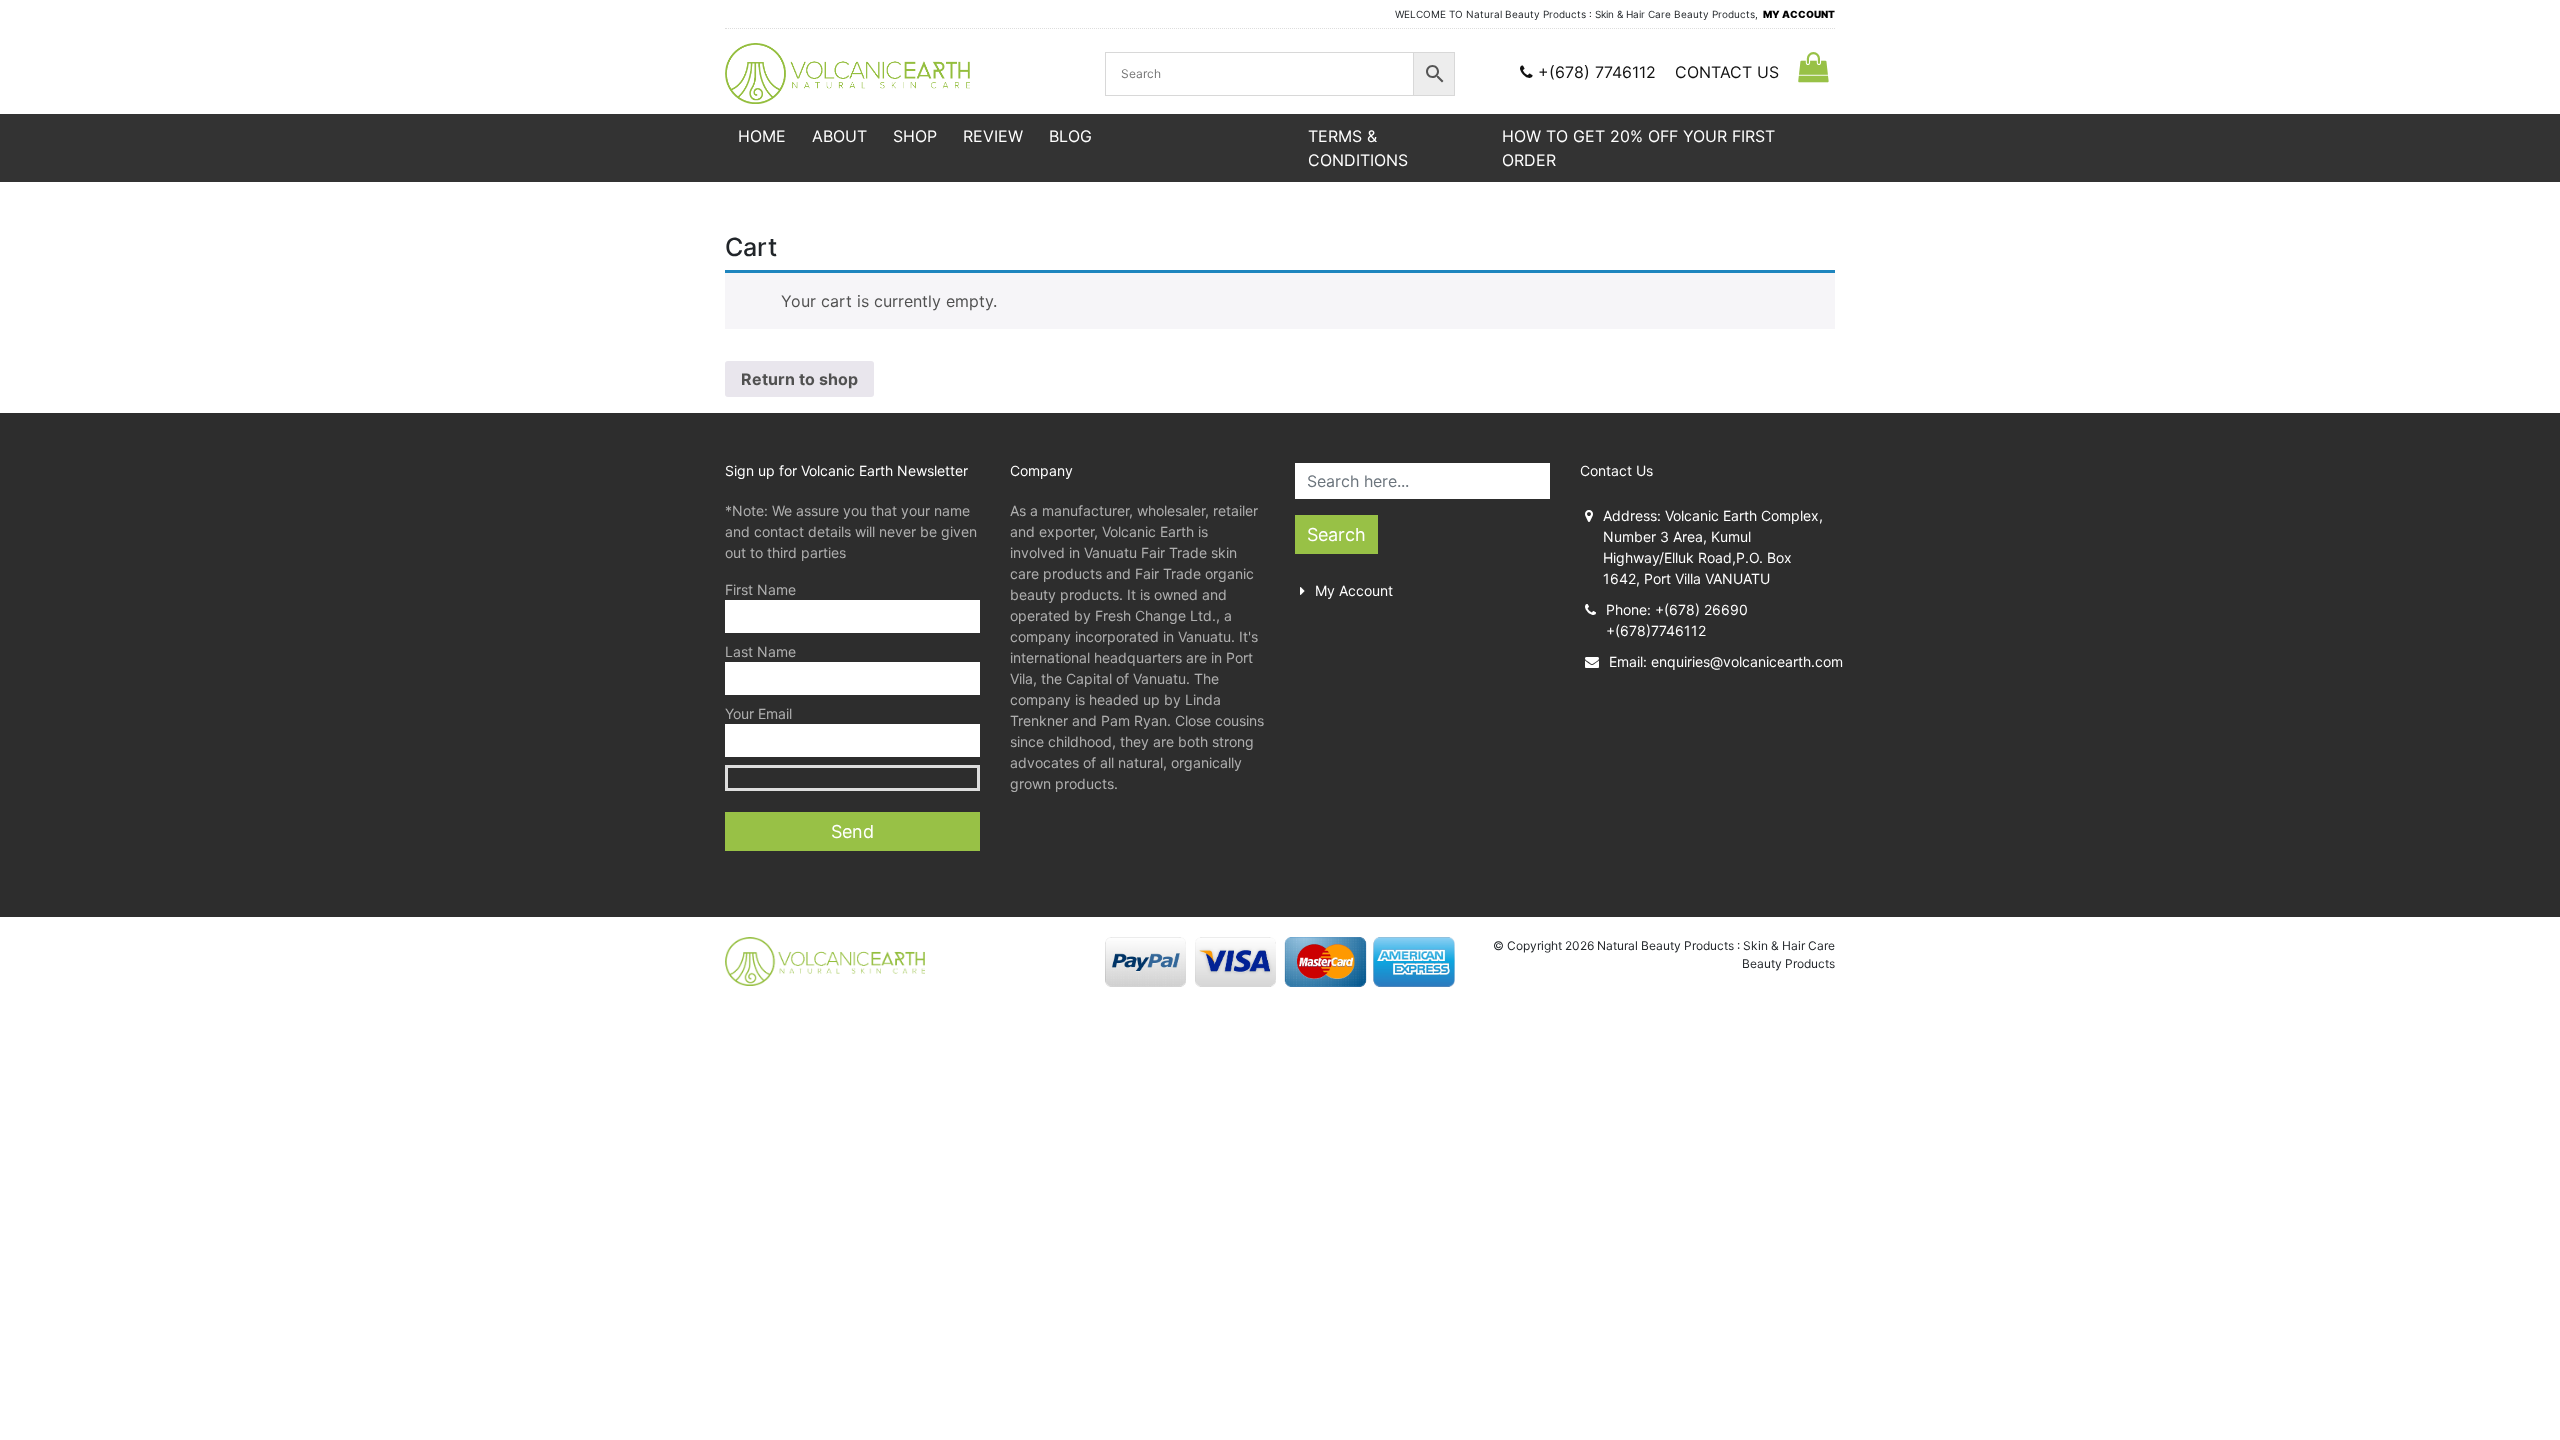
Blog (1070, 136)
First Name (760, 589)
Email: (1722, 661)
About (839, 136)
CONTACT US (1727, 72)
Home (762, 136)
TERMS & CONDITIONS (1358, 148)
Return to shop (799, 379)
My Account (1354, 590)
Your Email (758, 713)
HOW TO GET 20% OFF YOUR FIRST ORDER (1638, 148)
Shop (915, 136)
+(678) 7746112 (1597, 72)
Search (1336, 534)
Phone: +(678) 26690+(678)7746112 (1677, 620)
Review (993, 136)
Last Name (760, 651)
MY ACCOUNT (1799, 14)
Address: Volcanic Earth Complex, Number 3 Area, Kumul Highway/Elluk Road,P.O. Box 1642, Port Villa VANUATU (1713, 547)
